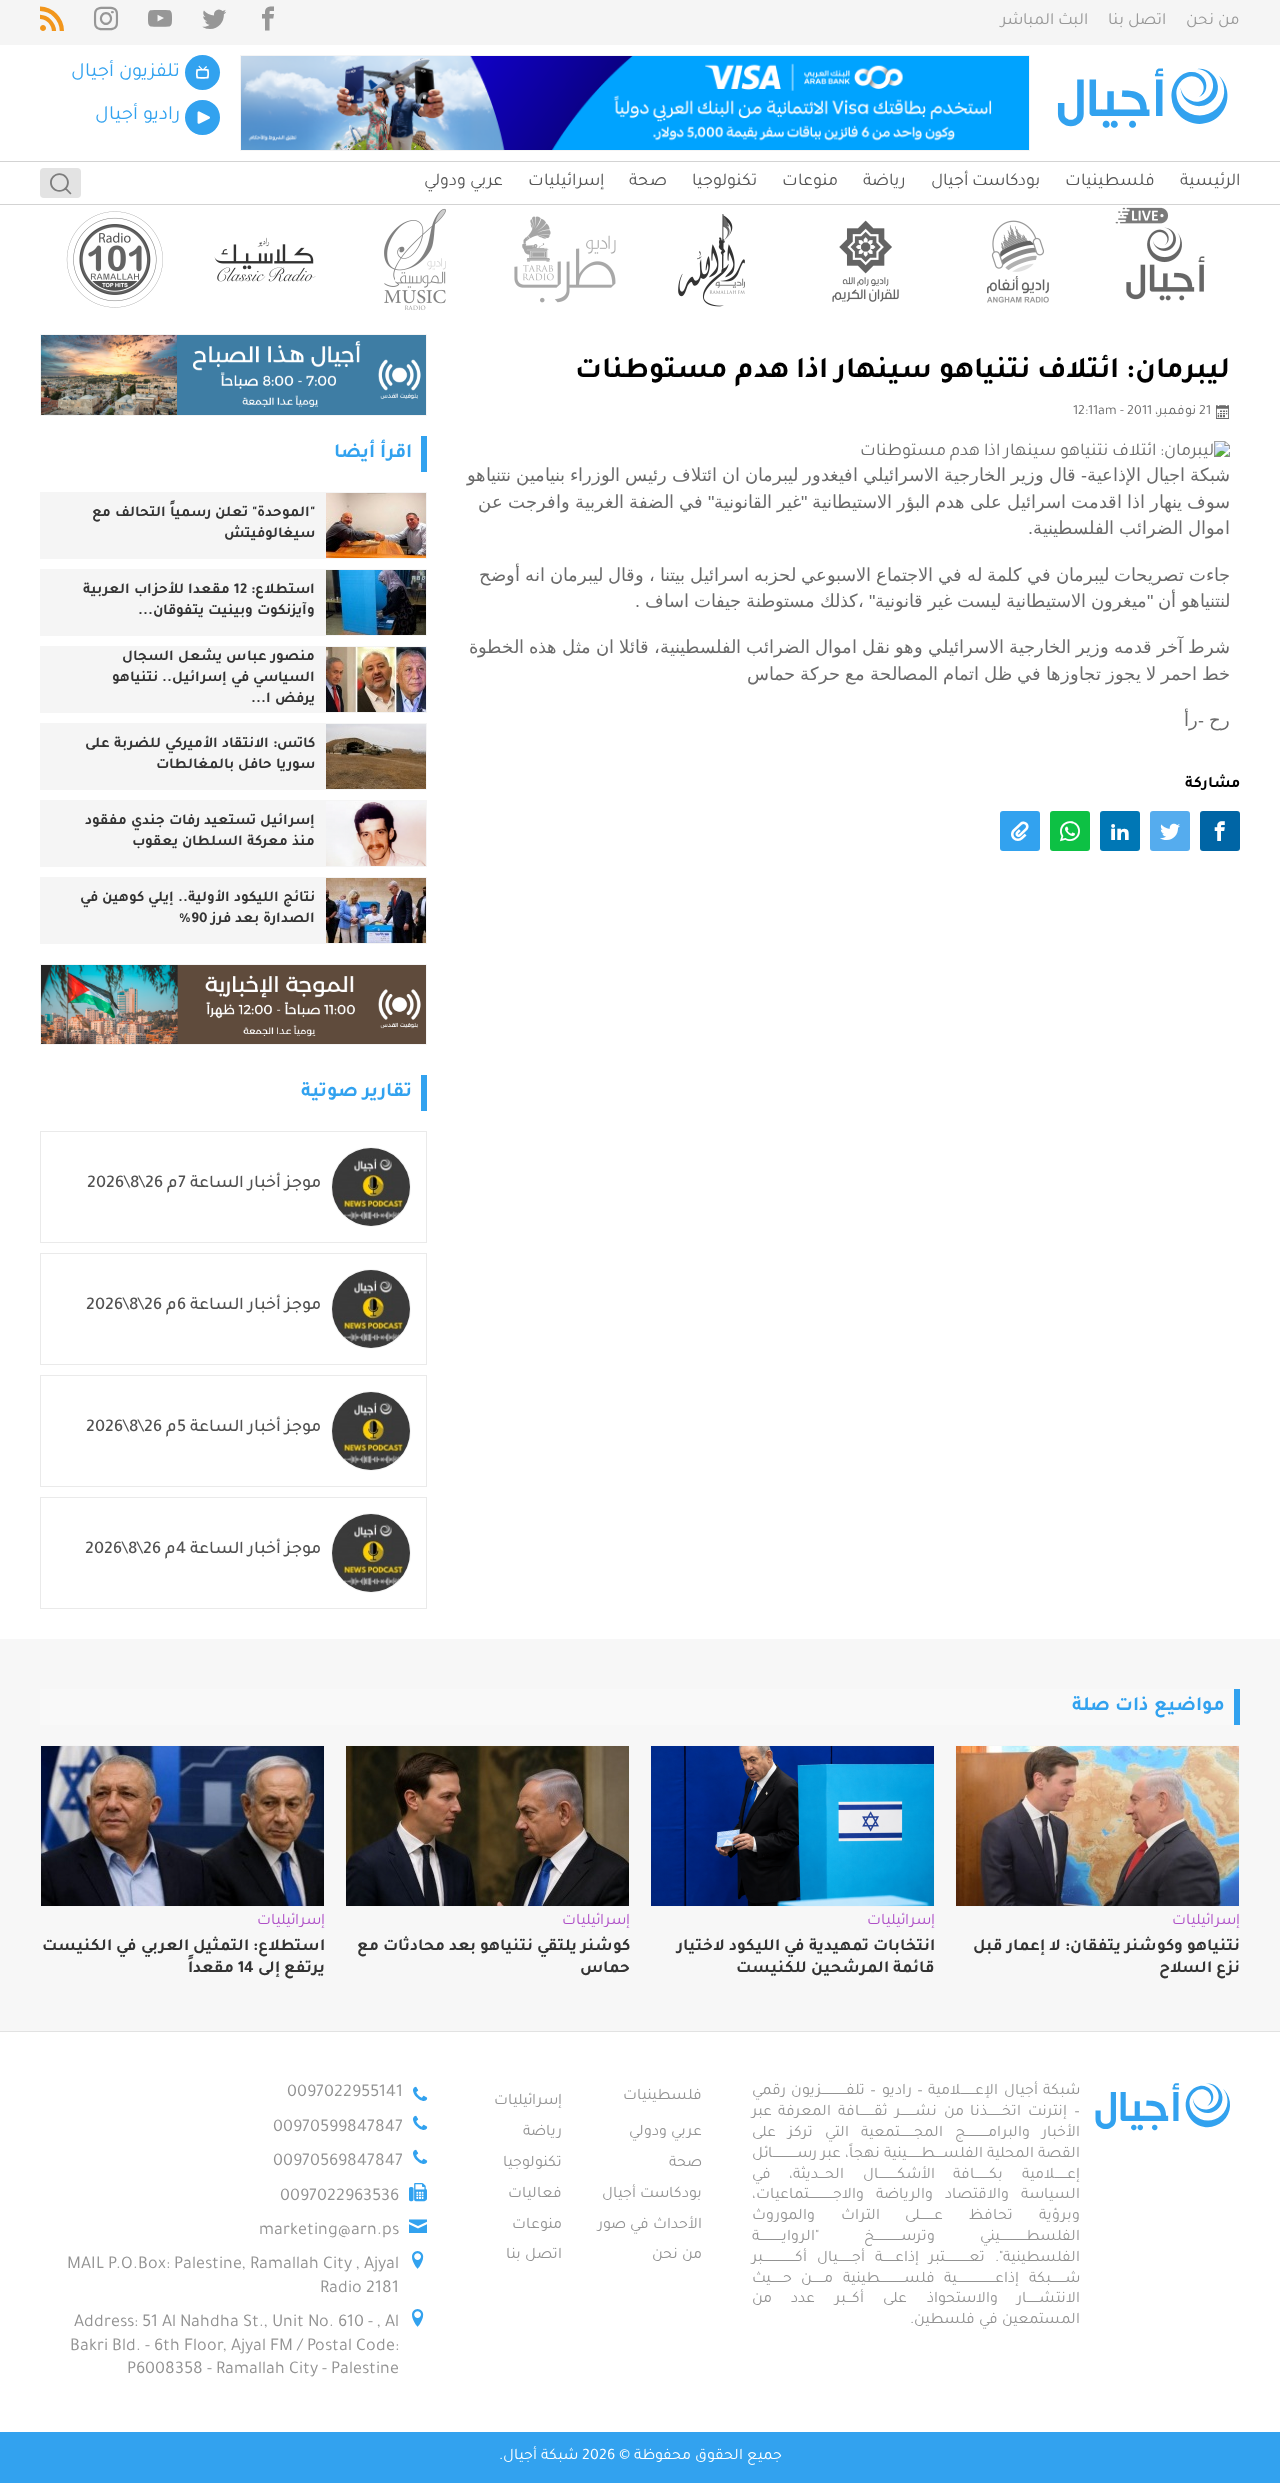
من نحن (1213, 21)
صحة (648, 182)
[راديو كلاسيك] (265, 259)
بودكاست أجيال (985, 182)
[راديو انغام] (1015, 259)
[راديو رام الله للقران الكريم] (865, 259)
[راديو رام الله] (715, 259)
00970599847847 (338, 2128)
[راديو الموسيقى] (415, 259)
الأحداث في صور (650, 2226)
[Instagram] (106, 22)
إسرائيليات (566, 182)
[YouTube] (160, 22)
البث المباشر (1044, 21)
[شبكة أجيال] (1145, 103)
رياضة (884, 182)
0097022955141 (345, 2093)
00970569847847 (338, 2162)
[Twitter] (214, 22)
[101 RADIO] (115, 259)
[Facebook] (268, 22)
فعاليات (535, 2195)
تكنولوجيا (724, 182)
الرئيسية (1210, 182)
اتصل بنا (1137, 21)
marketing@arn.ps (329, 2231)
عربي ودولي (463, 182)
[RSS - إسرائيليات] (52, 22)
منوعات (810, 182)
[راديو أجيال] (1165, 259)
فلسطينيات (1110, 182)
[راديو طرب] (565, 259)
